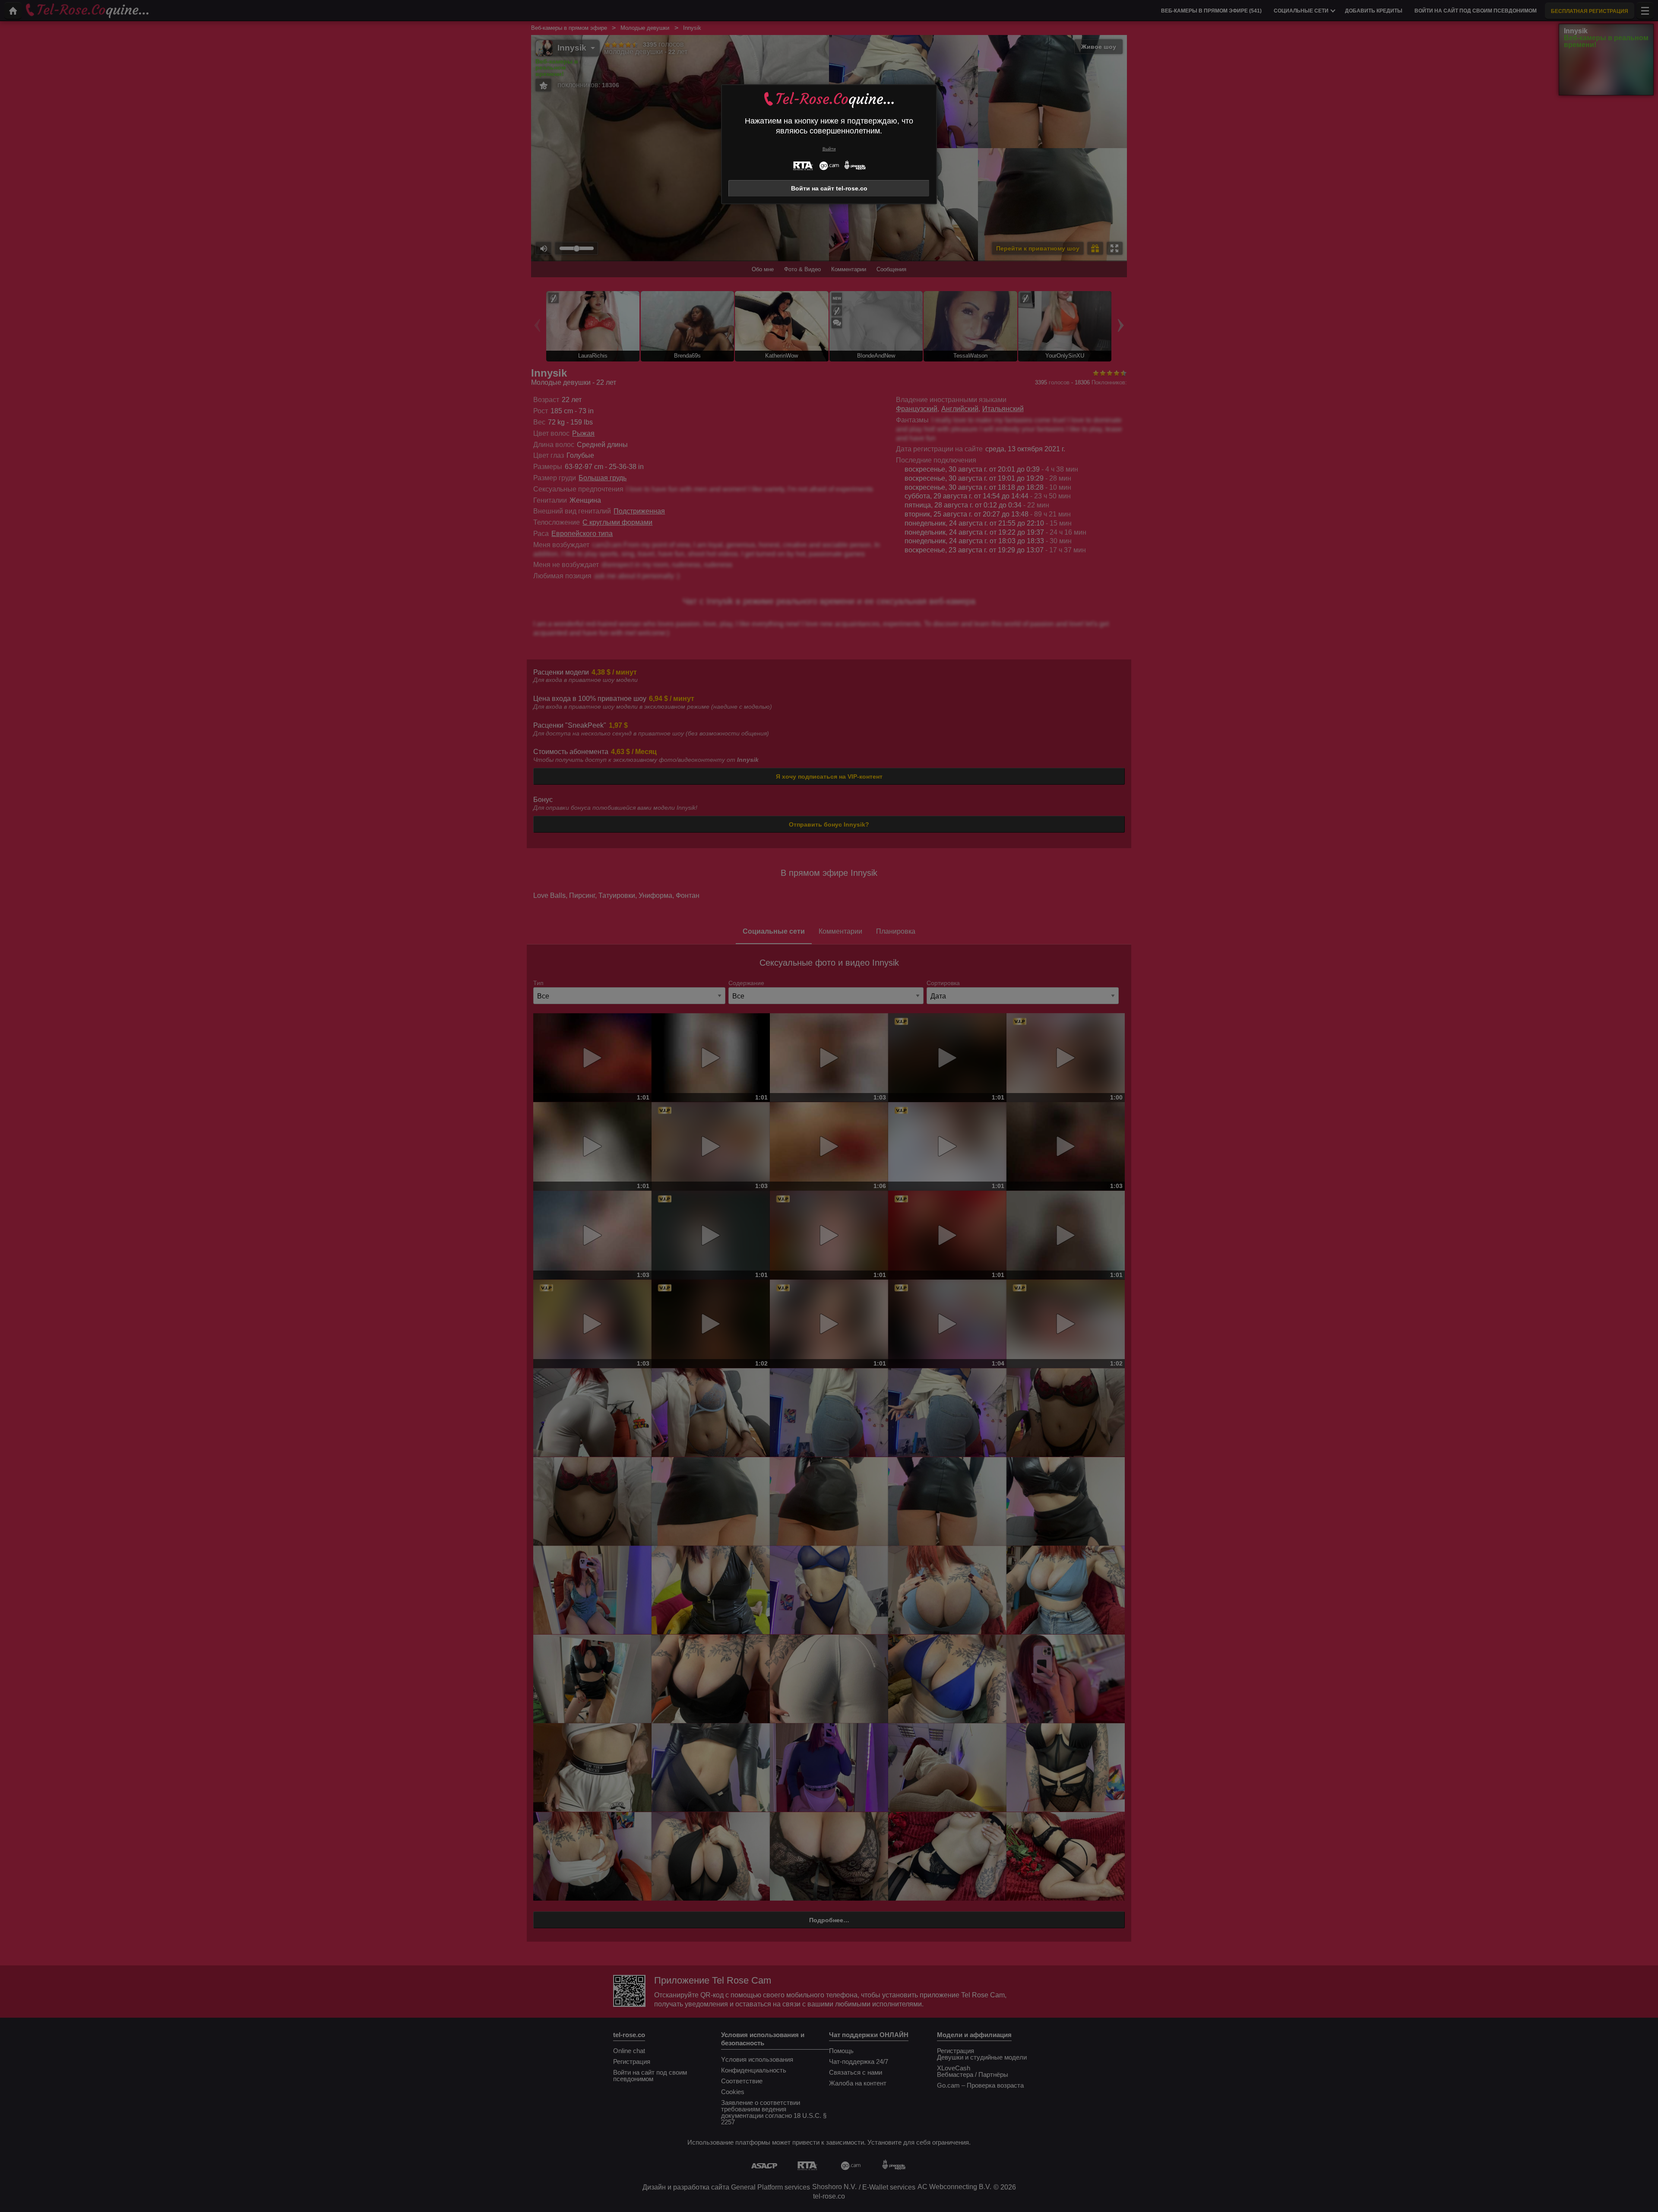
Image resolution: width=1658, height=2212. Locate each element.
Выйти (829, 149)
